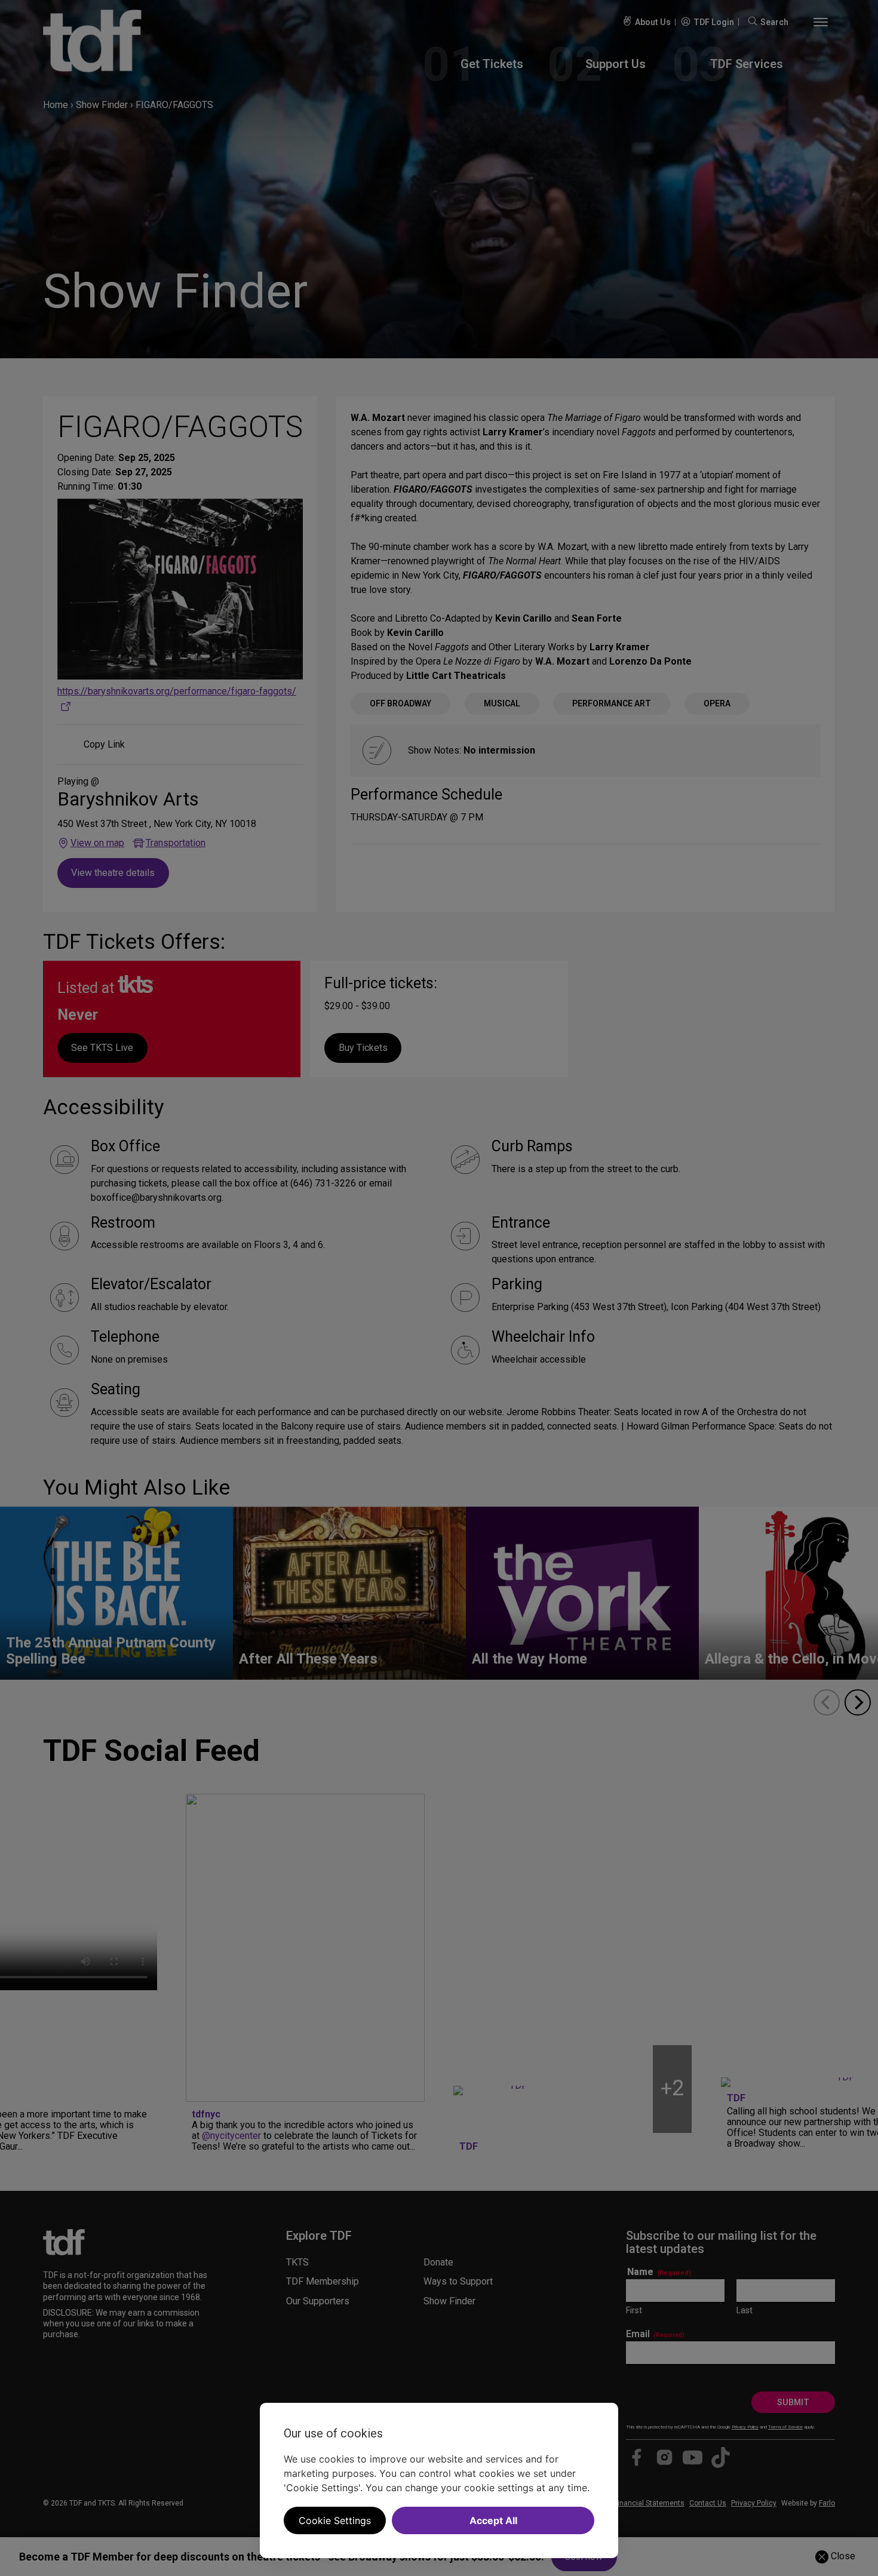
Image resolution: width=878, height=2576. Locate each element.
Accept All (493, 2520)
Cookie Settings (335, 2520)
